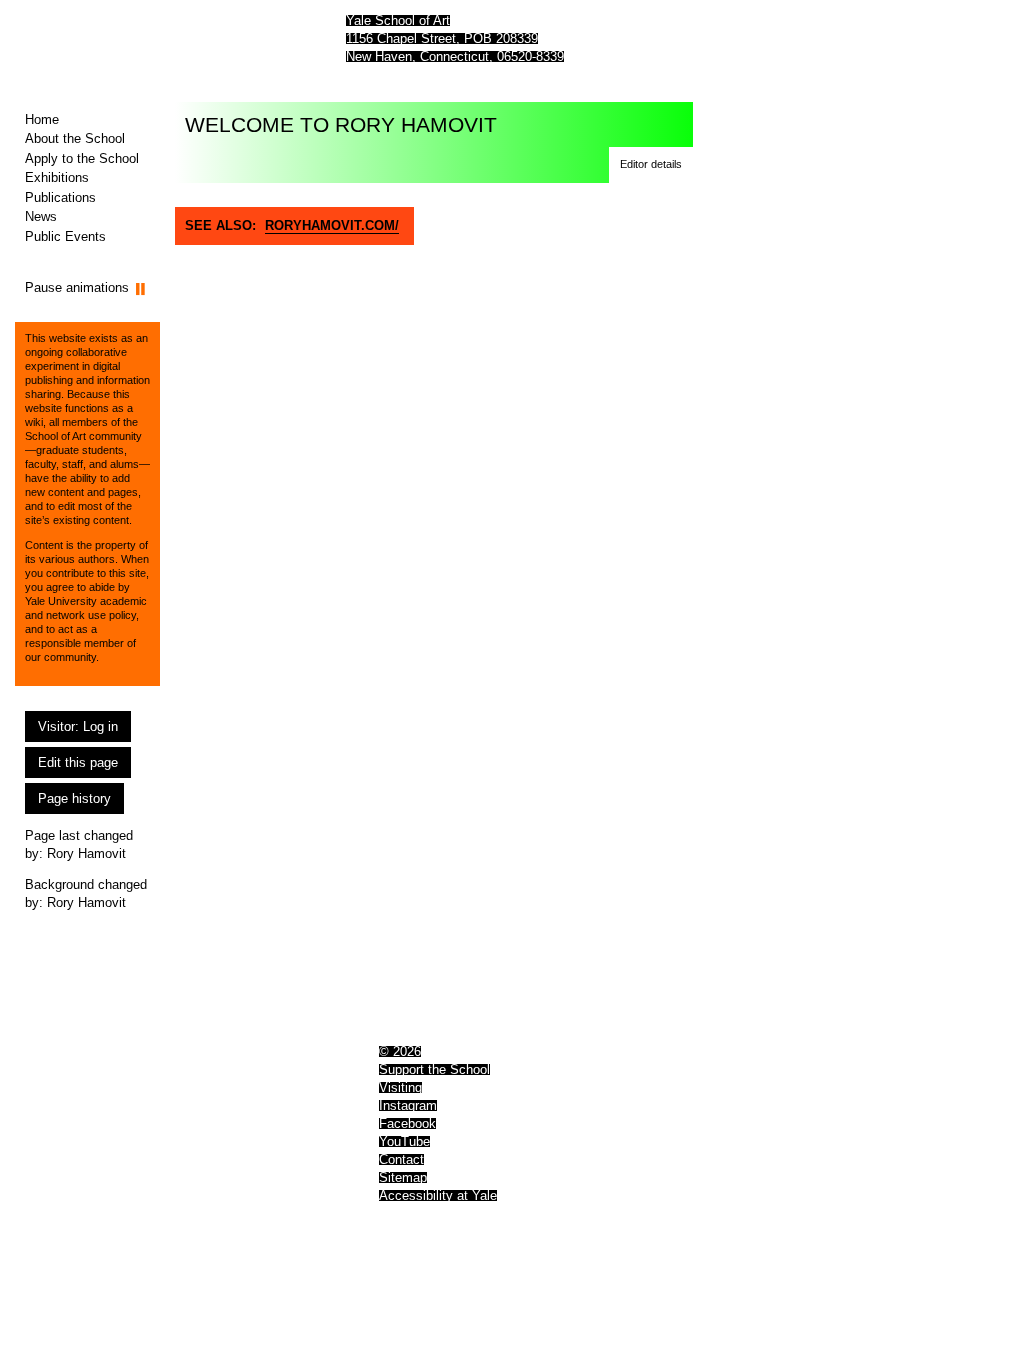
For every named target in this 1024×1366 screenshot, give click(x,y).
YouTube (404, 1141)
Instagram (408, 1105)
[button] (651, 165)
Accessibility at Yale (438, 1195)
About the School (75, 138)
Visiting (400, 1087)
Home (42, 119)
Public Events (65, 236)
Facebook (407, 1123)
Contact (401, 1159)
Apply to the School (82, 158)
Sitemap (403, 1177)
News (41, 216)
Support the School (434, 1069)
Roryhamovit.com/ (332, 225)
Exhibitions (57, 177)
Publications (60, 197)
